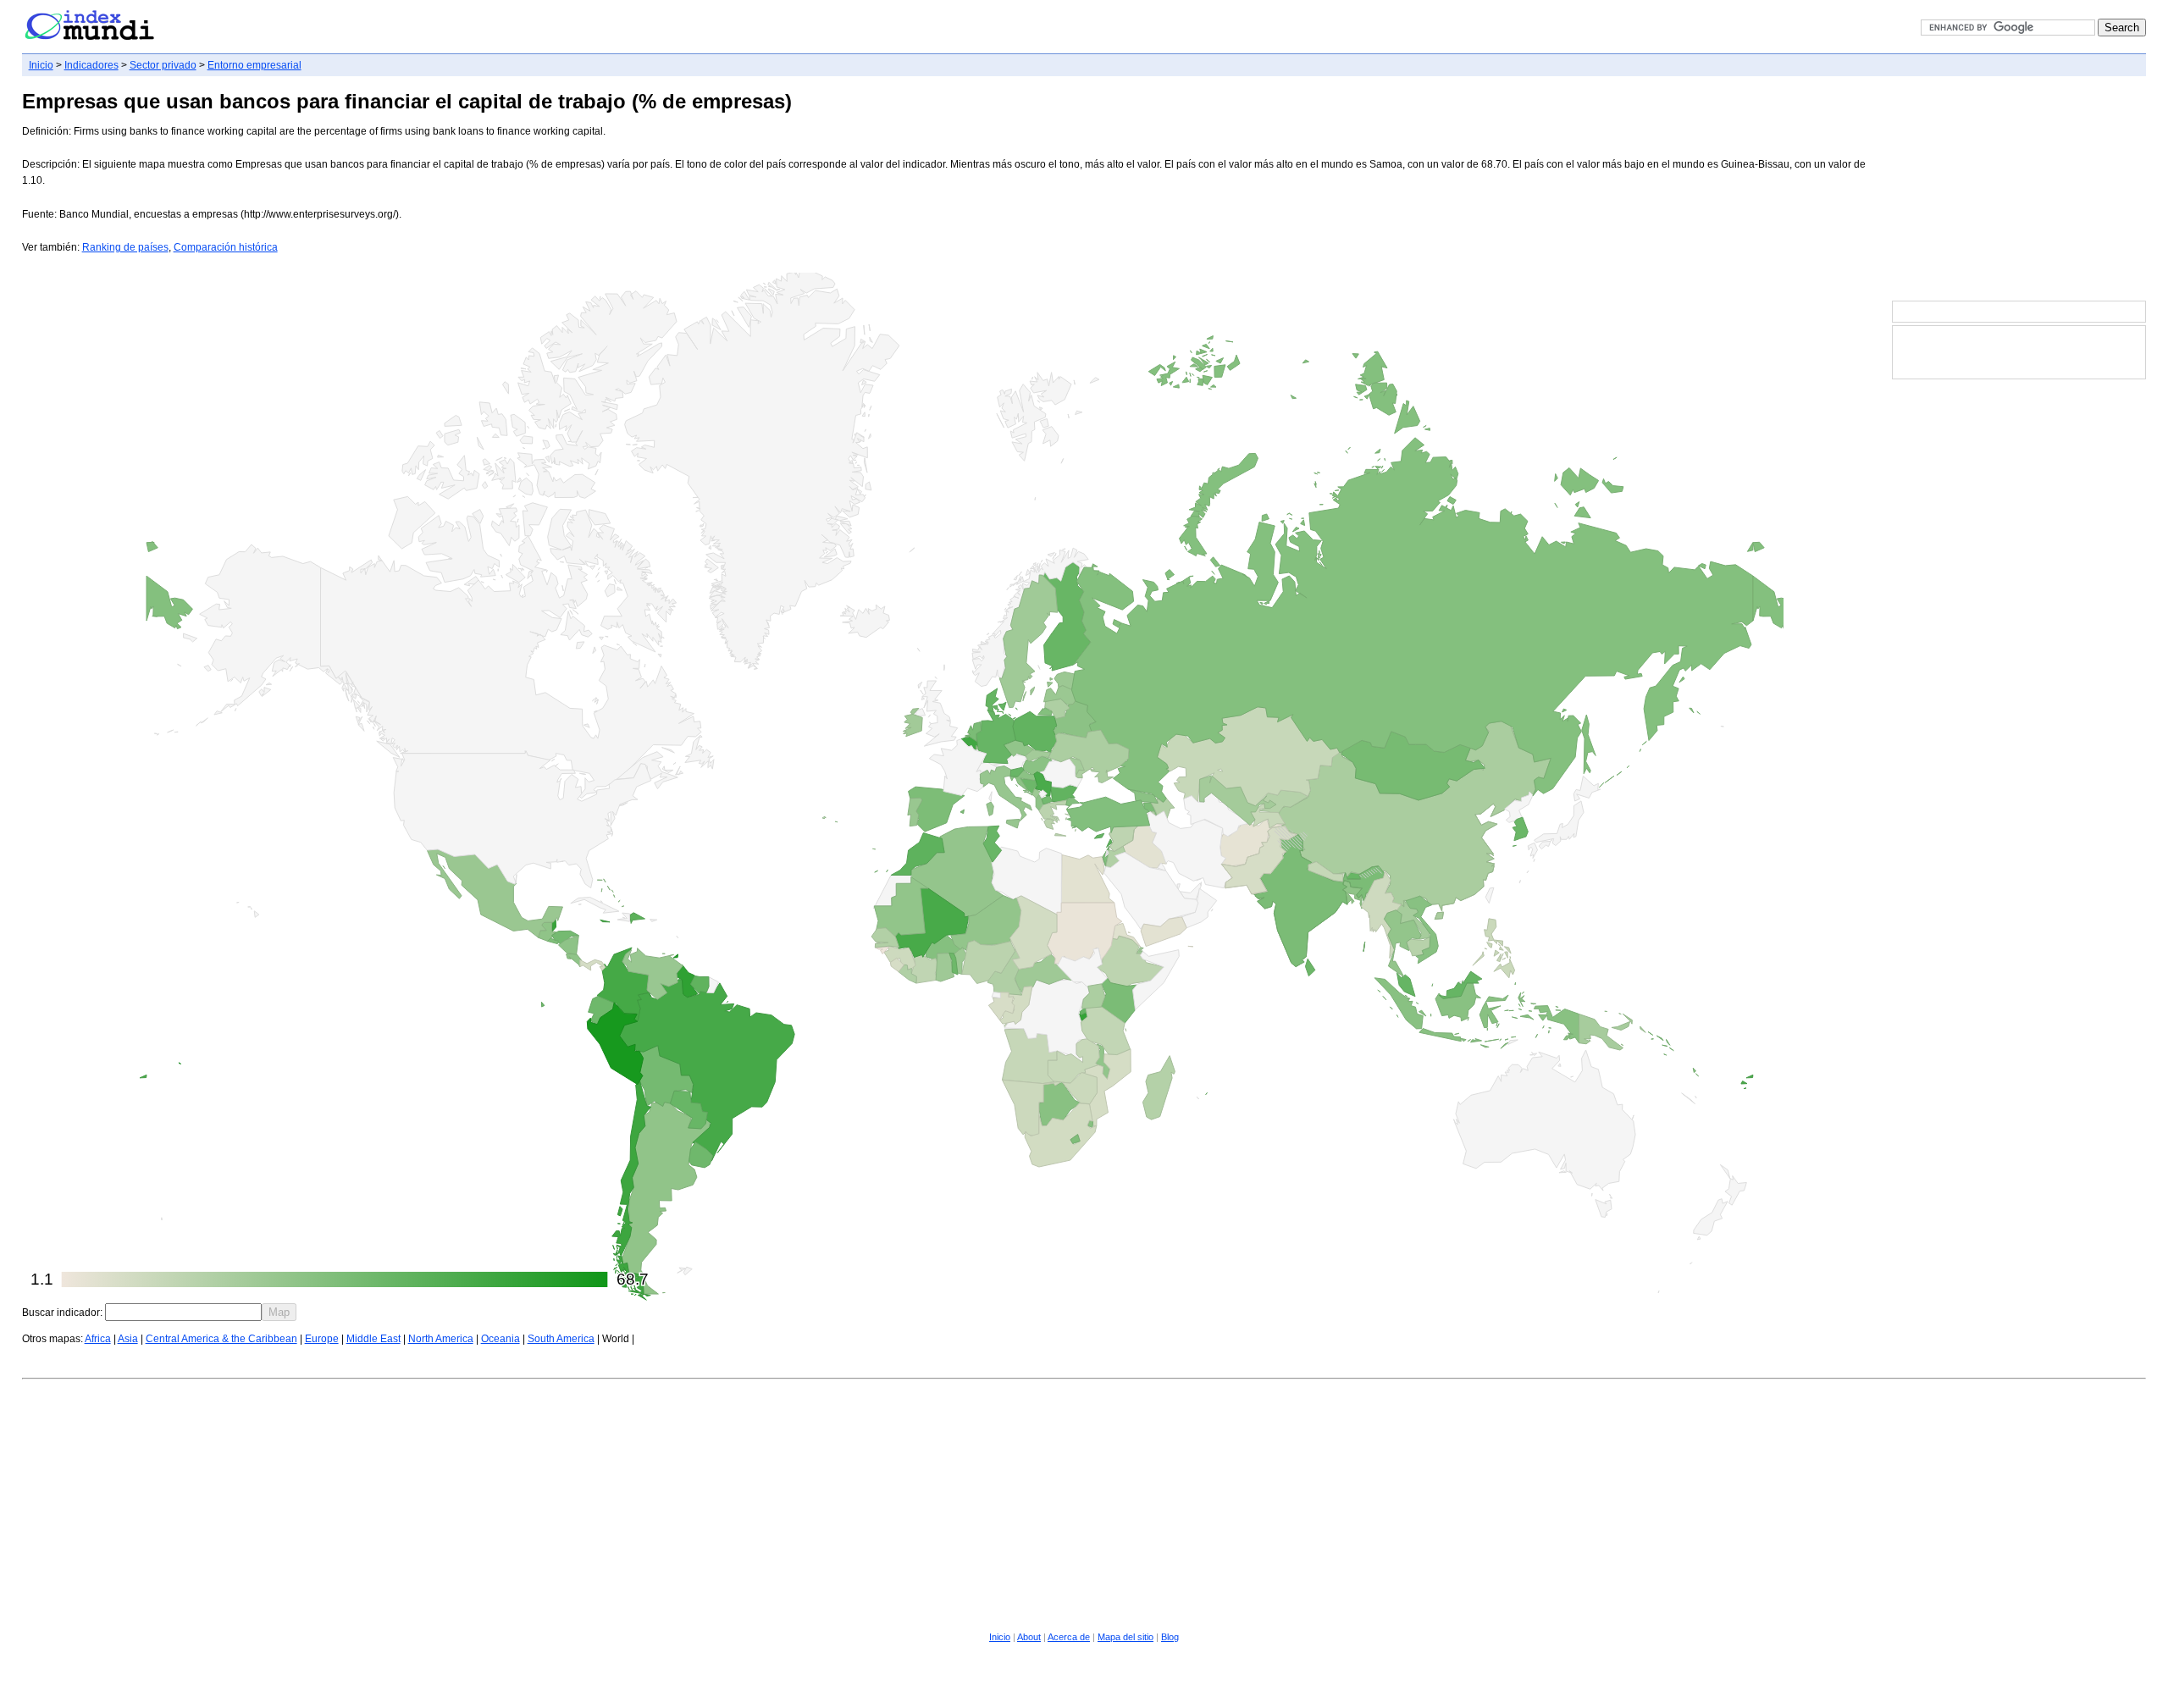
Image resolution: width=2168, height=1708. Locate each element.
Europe (322, 1339)
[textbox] (183, 1312)
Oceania (501, 1339)
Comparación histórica (226, 247)
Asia (128, 1339)
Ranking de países (125, 247)
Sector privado (163, 65)
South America (561, 1339)
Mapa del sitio (1125, 1637)
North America (441, 1339)
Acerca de (1069, 1637)
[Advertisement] (2019, 190)
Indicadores (91, 65)
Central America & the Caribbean (221, 1339)
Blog (1170, 1637)
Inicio (41, 65)
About (1029, 1637)
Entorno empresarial (254, 65)
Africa (98, 1339)
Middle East (373, 1339)
